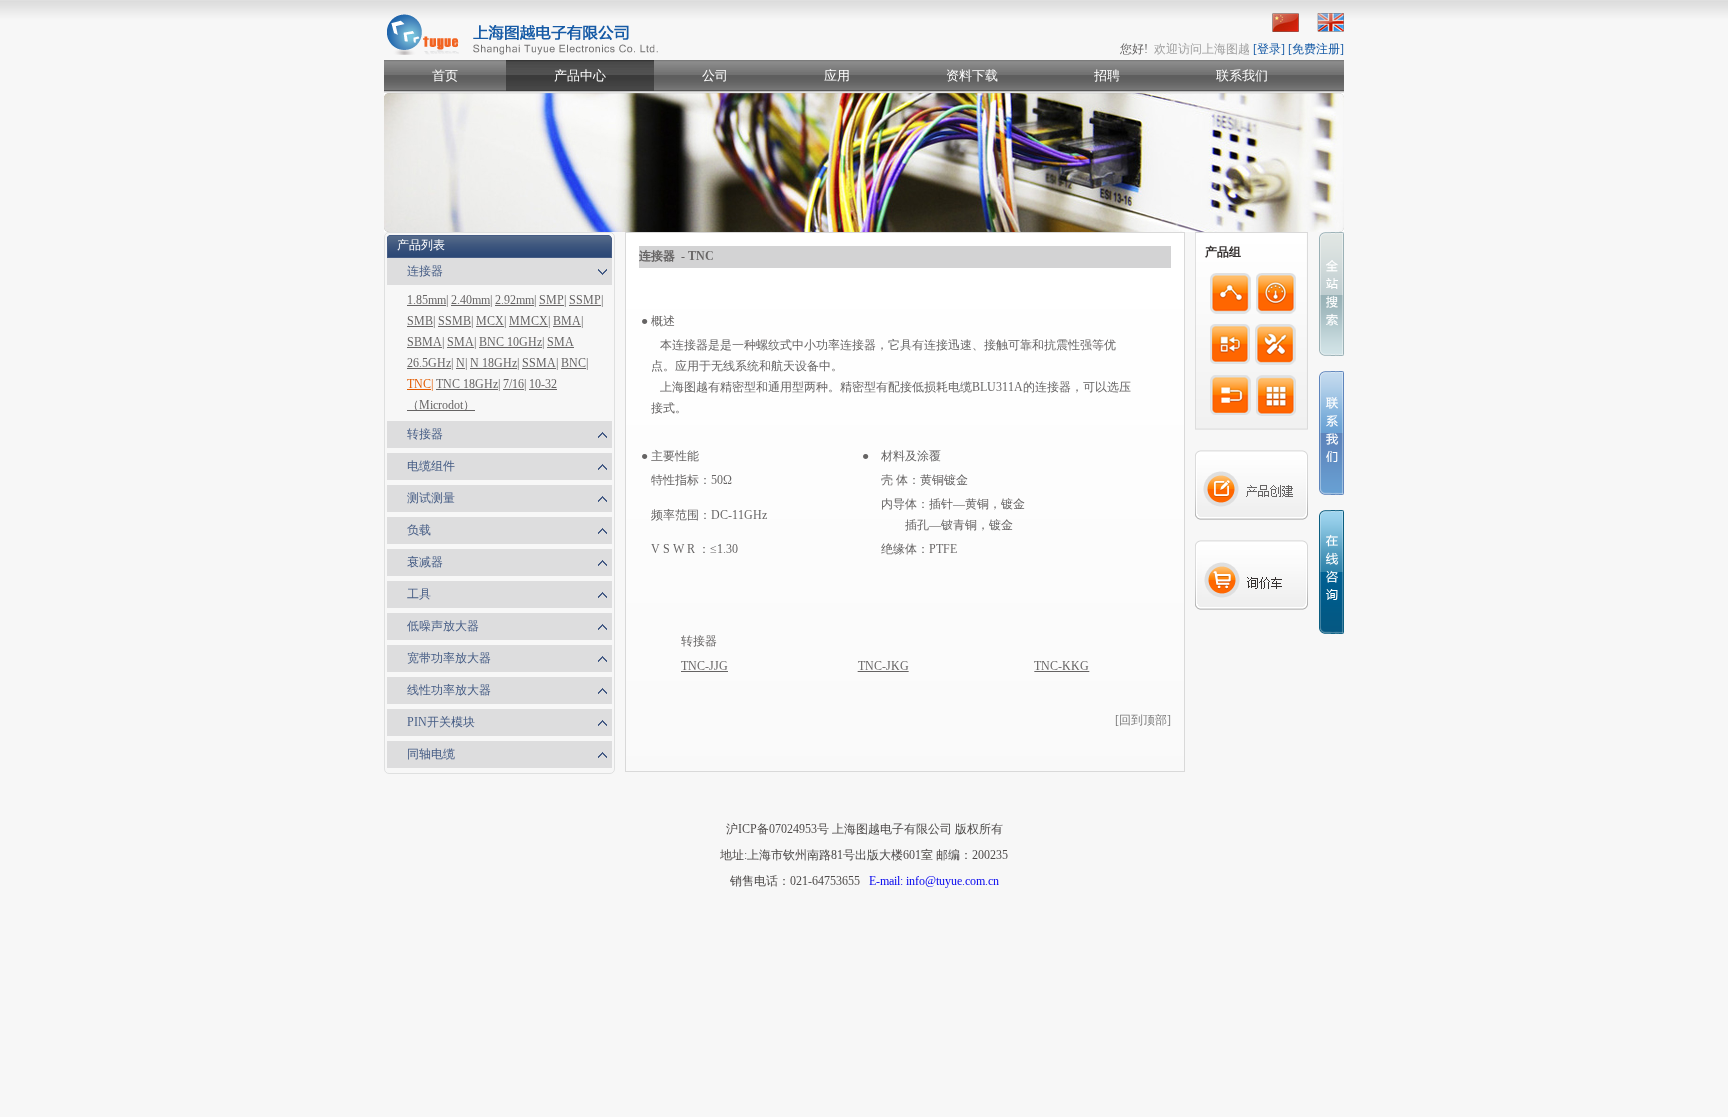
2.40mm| (471, 300)
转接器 (425, 434)
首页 (445, 75)
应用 (837, 75)
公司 (715, 75)
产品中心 (580, 75)
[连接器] (1230, 293)
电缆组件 (431, 466)
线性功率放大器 (449, 690)
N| (461, 363)
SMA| (461, 342)
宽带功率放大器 (449, 658)
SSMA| (540, 363)
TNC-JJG (704, 666)
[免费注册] (1316, 49)
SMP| (552, 300)
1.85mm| (427, 300)
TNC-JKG (883, 666)
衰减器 (425, 562)
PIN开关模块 (441, 722)
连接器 (425, 271)
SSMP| (586, 300)
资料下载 (972, 75)
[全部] (1276, 395)
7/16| (514, 384)
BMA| (568, 321)
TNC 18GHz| (468, 384)
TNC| (420, 384)
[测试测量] (1276, 293)
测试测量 (431, 498)
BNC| (574, 363)
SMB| (421, 321)
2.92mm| (515, 300)
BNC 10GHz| (511, 342)
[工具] (1275, 344)
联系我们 (1242, 75)
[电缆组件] (1230, 395)
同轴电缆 (431, 754)
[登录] (1269, 49)
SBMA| (425, 342)
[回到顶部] (1143, 720)
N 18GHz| (494, 363)
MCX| (491, 321)
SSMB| (455, 321)
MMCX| (529, 321)
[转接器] (1230, 344)
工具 (419, 594)
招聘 (1107, 75)
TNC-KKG (1061, 666)
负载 (419, 530)
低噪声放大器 (443, 626)
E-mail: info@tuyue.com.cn (934, 881)
